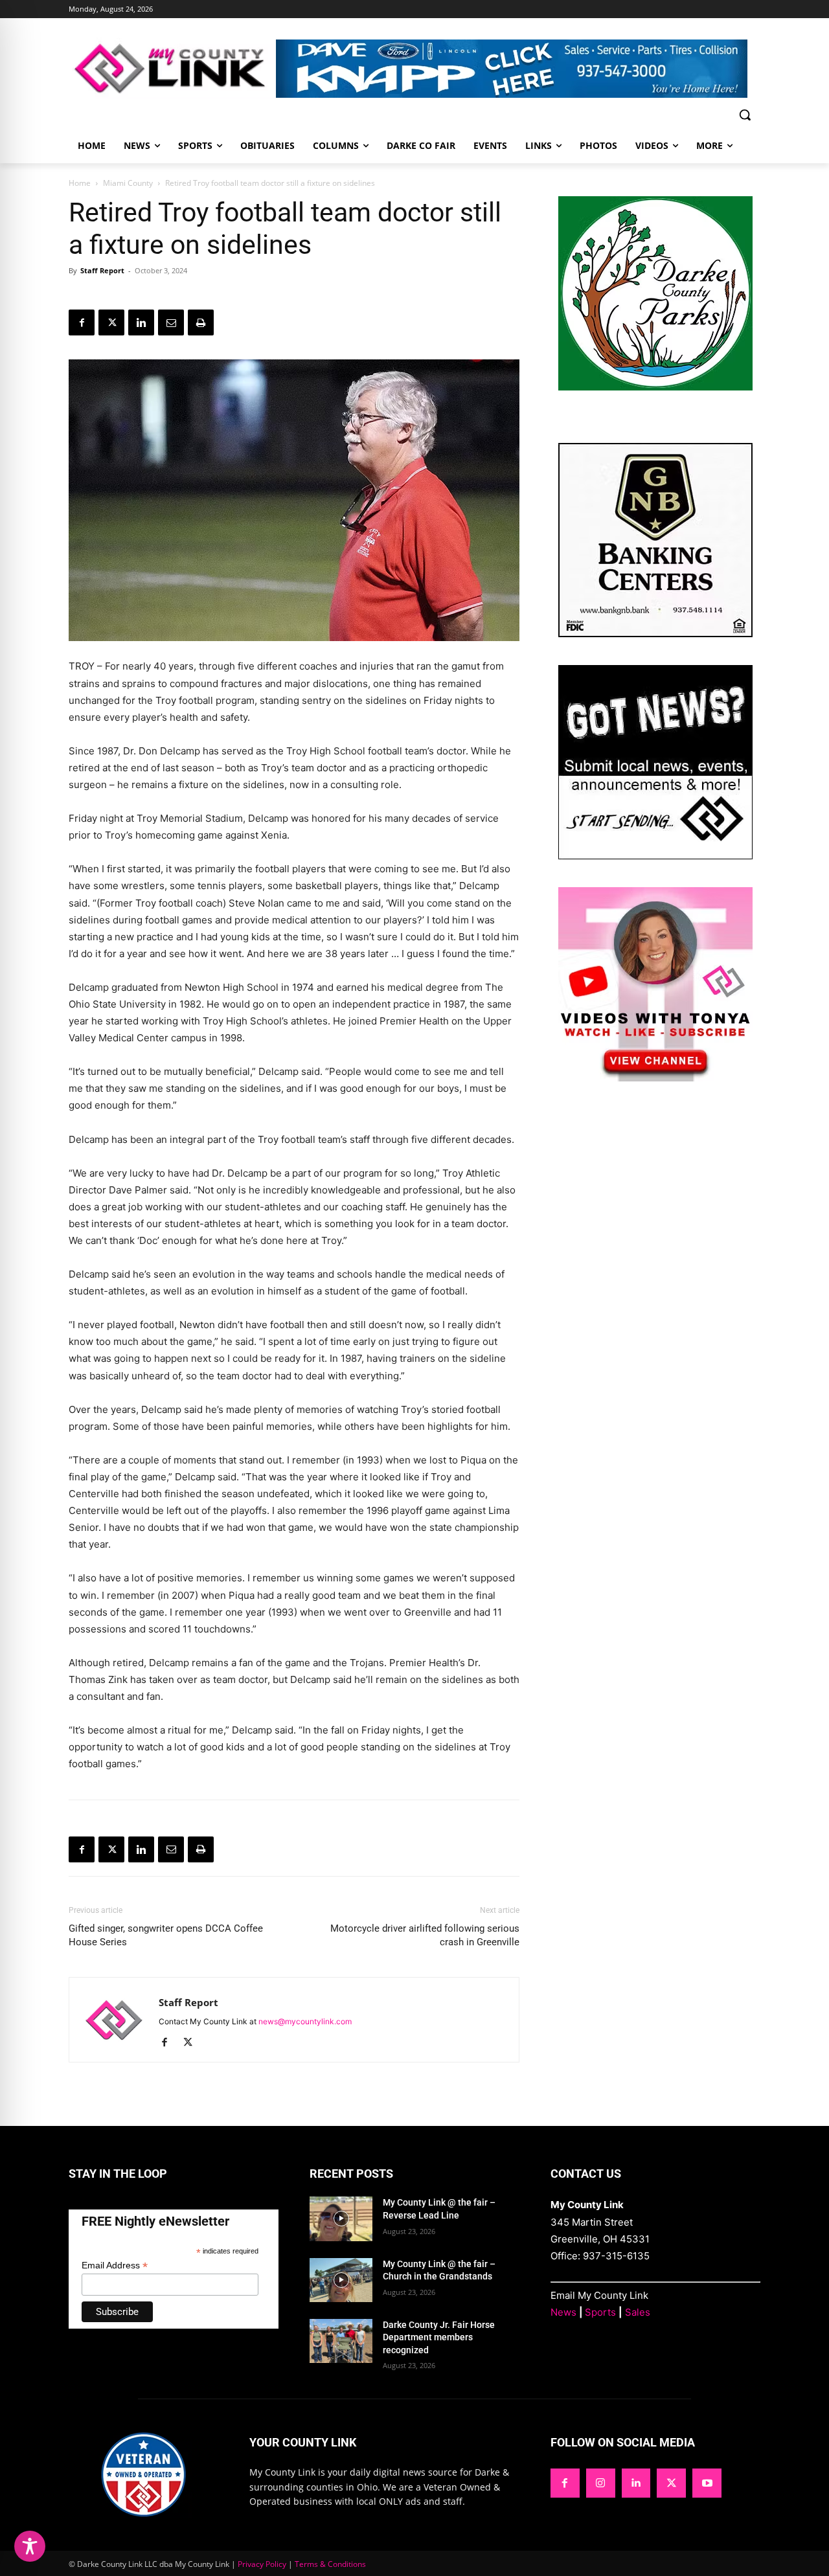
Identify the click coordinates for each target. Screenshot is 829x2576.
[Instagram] (601, 2483)
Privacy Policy (262, 2564)
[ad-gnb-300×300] (655, 634)
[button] (745, 115)
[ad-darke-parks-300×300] (655, 387)
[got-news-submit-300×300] (655, 856)
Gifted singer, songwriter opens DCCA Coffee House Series (166, 1935)
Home (80, 183)
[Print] (201, 322)
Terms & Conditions (330, 2564)
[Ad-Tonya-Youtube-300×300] (655, 1078)
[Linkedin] (141, 322)
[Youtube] (707, 2483)
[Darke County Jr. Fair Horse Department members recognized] (341, 2341)
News (563, 2312)
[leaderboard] (518, 69)
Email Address (115, 2265)
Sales (638, 2312)
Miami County (128, 183)
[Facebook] (82, 322)
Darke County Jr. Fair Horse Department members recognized (439, 2337)
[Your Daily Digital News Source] (172, 68)
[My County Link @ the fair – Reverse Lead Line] (341, 2219)
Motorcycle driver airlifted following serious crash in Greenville (425, 1935)
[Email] (171, 322)
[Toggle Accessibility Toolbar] (30, 2546)
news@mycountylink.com (305, 2021)
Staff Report (102, 270)
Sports (600, 2312)
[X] (111, 322)
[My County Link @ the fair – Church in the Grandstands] (341, 2280)
